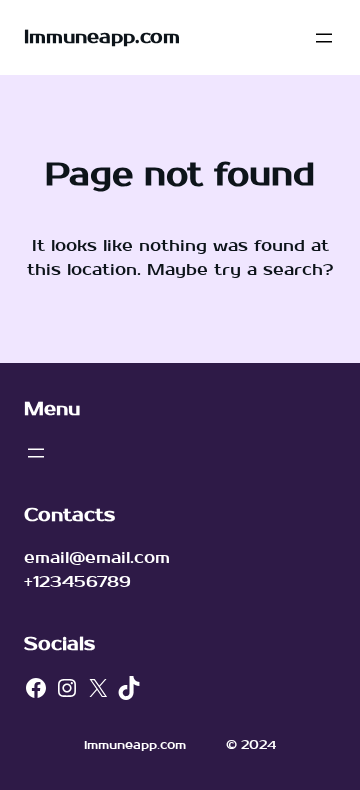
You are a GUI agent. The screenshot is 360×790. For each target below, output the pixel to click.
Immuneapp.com (102, 37)
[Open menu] (324, 38)
